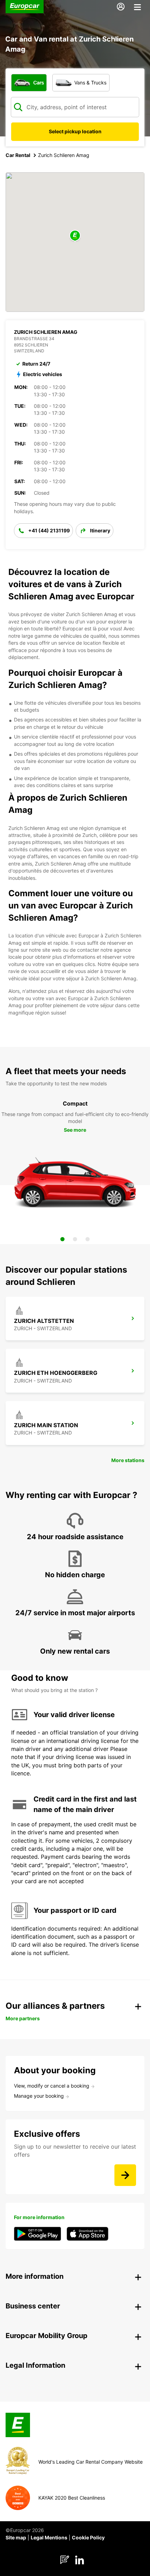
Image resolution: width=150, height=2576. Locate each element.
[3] (88, 1239)
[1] (62, 1239)
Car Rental (18, 155)
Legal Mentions (49, 2537)
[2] (75, 1239)
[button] (75, 236)
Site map (16, 2537)
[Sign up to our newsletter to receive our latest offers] (125, 2175)
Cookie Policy (88, 2537)
